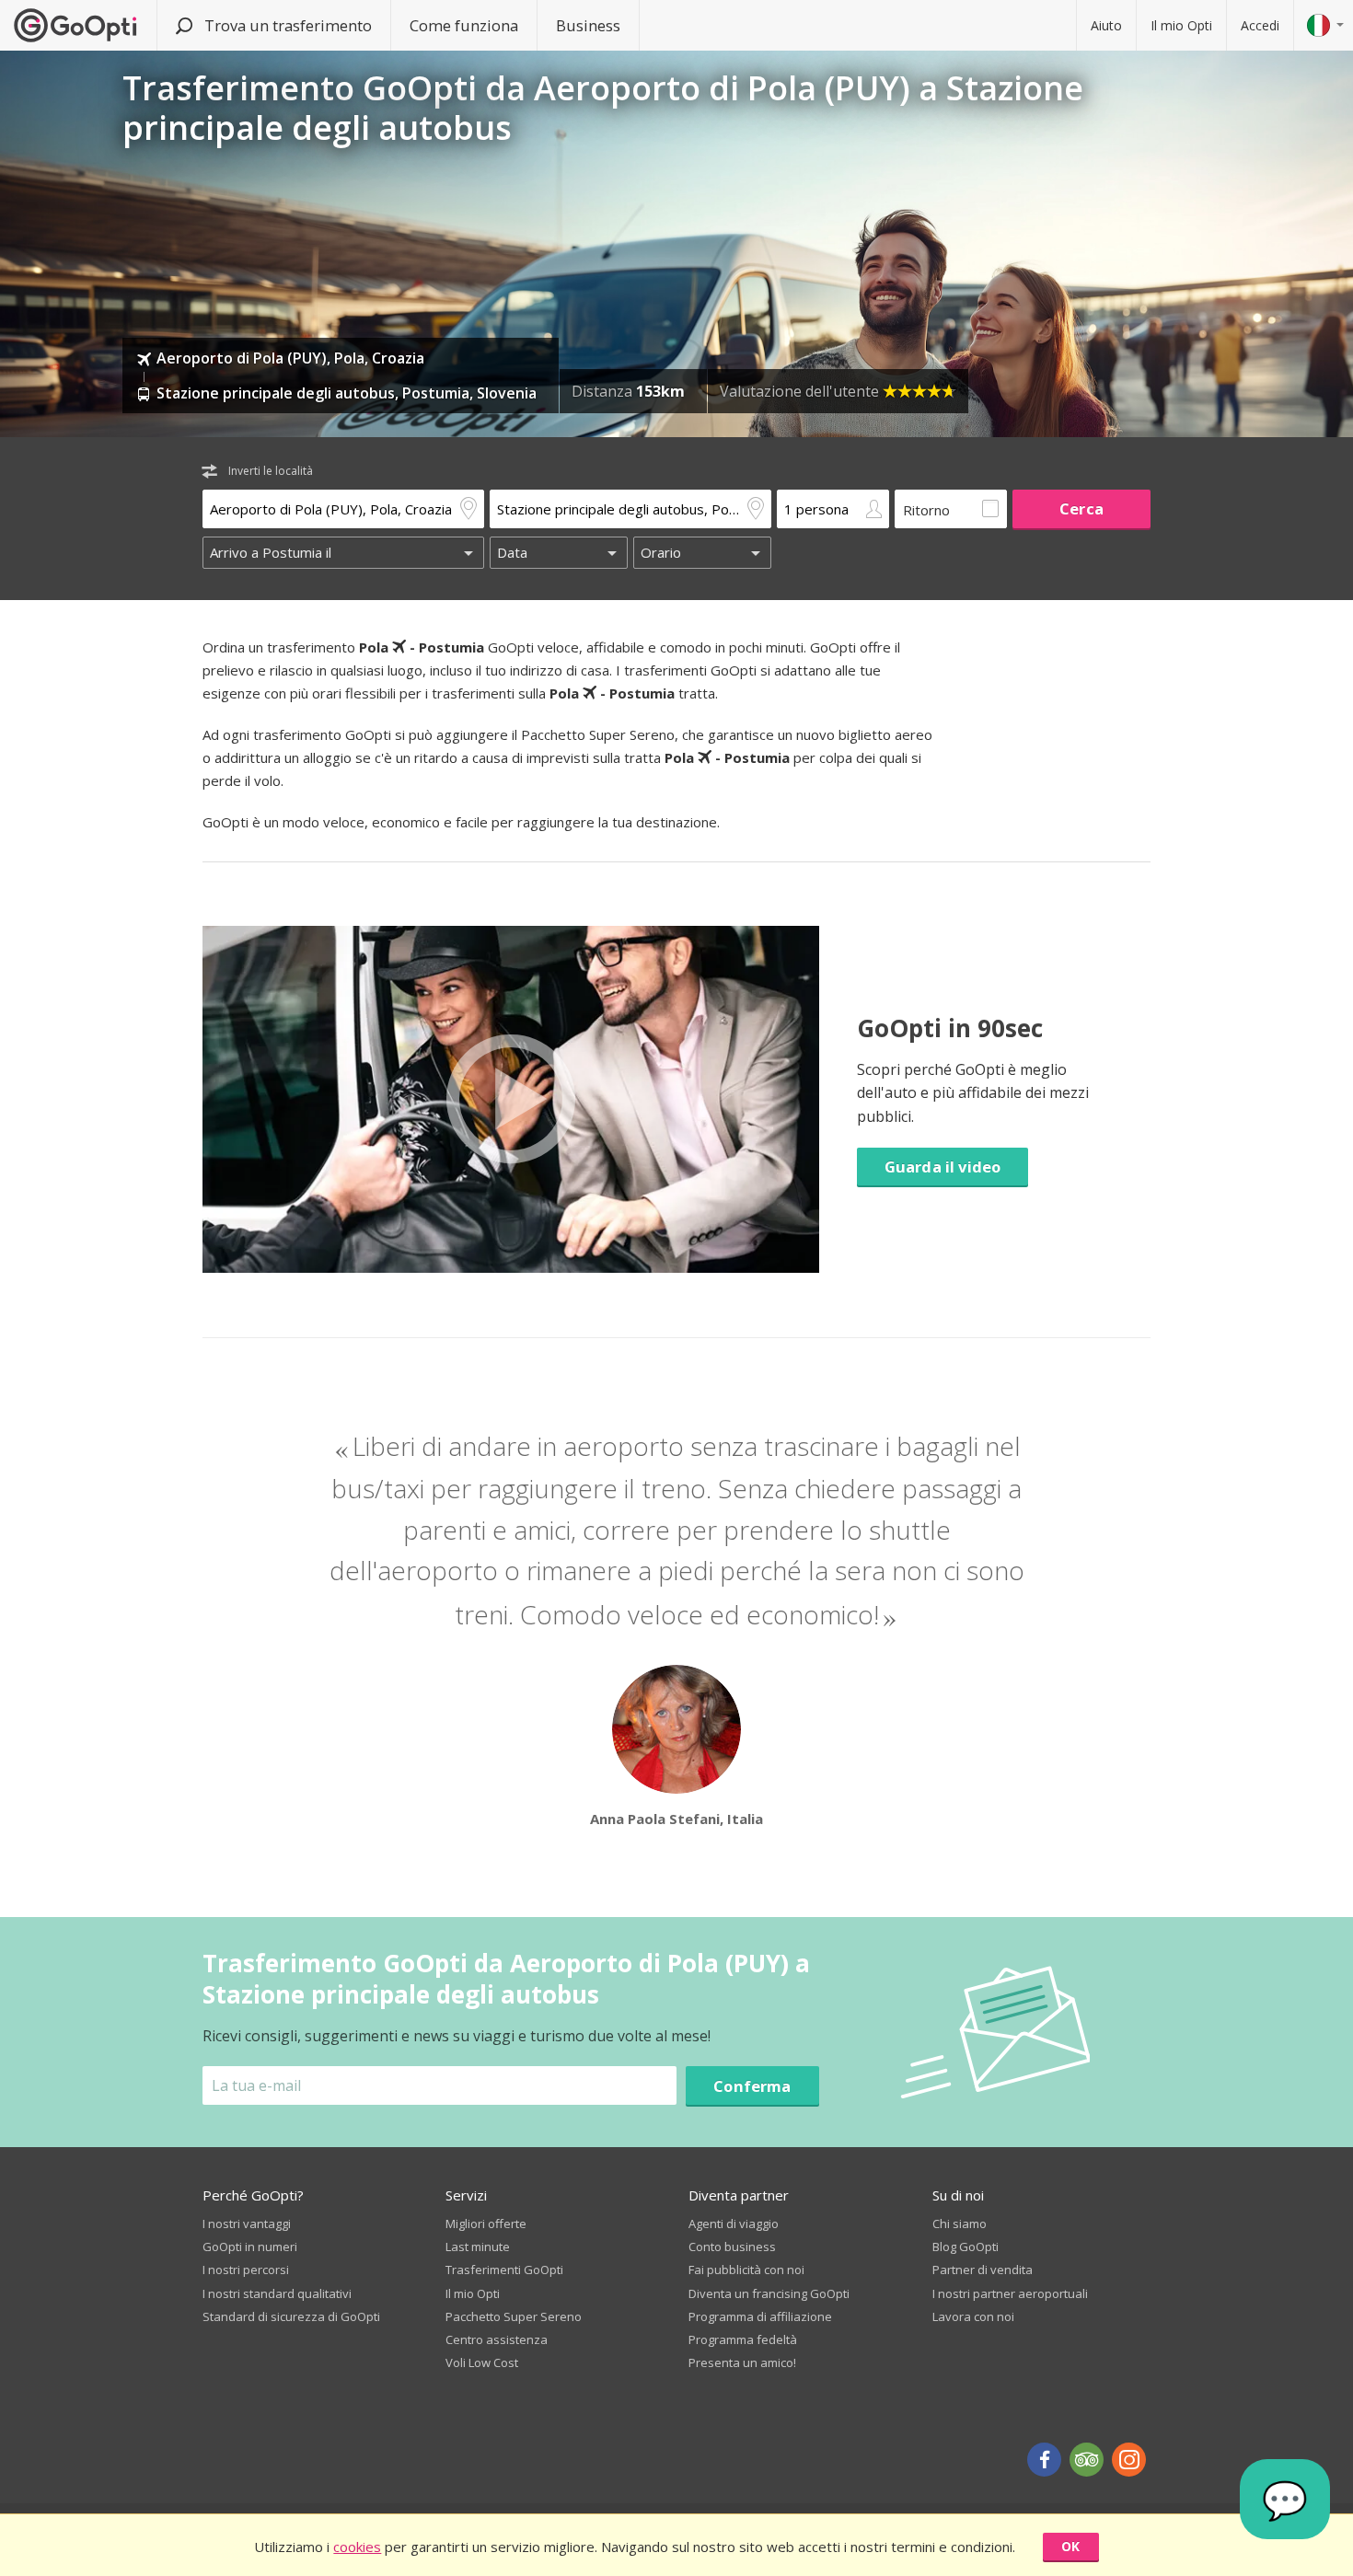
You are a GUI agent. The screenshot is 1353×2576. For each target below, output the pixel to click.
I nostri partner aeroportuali (1010, 2293)
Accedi (1260, 25)
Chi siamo (960, 2224)
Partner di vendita (983, 2270)
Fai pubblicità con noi (746, 2270)
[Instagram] (1129, 2460)
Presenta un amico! (742, 2362)
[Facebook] (1044, 2460)
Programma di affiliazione (760, 2316)
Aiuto (1106, 25)
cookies (357, 2547)
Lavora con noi (973, 2316)
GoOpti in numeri (250, 2247)
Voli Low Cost (482, 2362)
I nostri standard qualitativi (277, 2293)
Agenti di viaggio (734, 2224)
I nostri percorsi (246, 2270)
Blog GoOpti (966, 2247)
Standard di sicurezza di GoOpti (291, 2316)
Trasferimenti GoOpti (504, 2270)
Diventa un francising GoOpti (769, 2293)
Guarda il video (942, 1167)
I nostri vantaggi (247, 2224)
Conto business (732, 2247)
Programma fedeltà (743, 2339)
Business (588, 25)
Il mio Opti (1181, 25)
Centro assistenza (497, 2339)
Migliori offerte (486, 2224)
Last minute (478, 2247)
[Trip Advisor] (1087, 2460)
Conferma (752, 2086)
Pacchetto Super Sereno (514, 2316)
